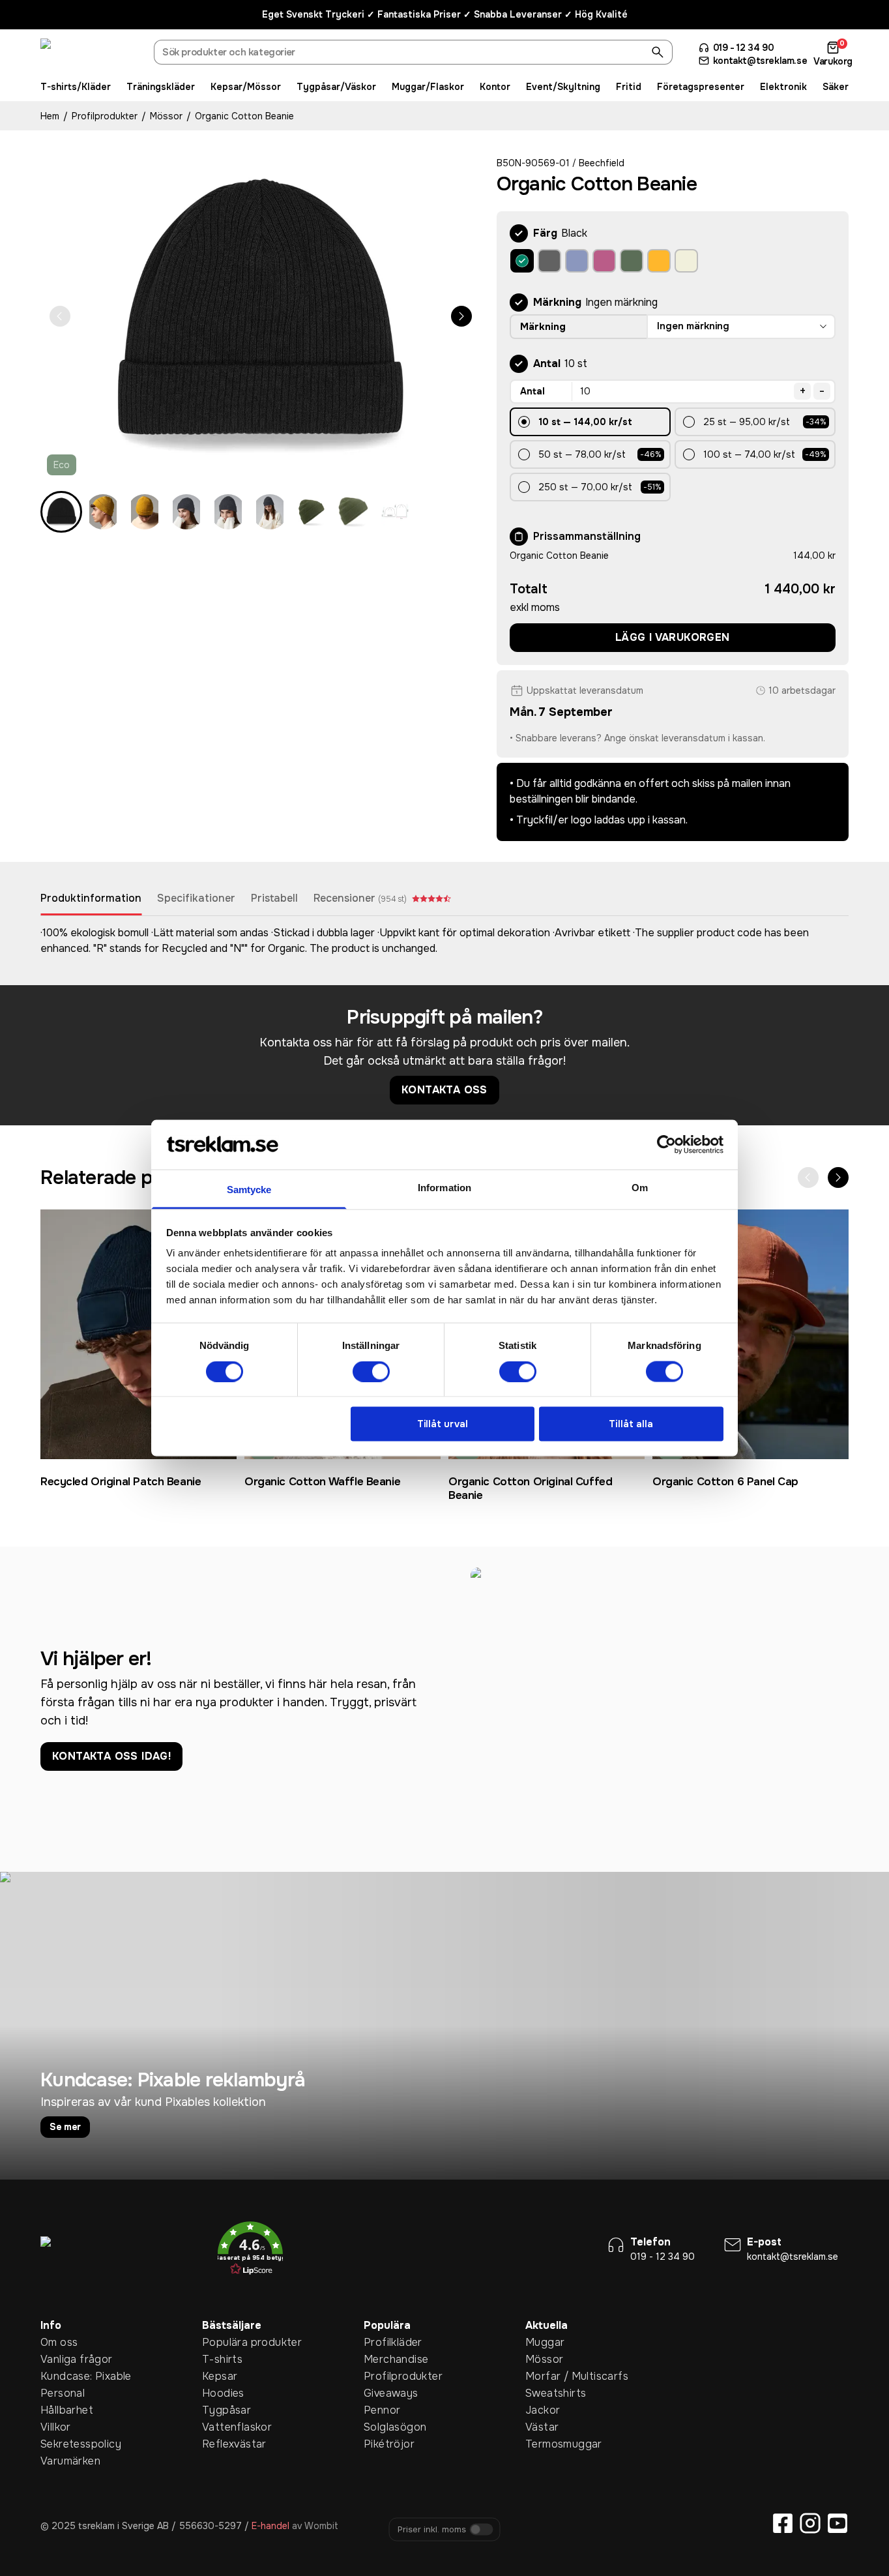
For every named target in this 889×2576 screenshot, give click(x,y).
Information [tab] (444, 1188)
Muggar (545, 2342)
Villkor (56, 2427)
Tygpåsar (222, 2410)
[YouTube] (838, 2523)
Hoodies (222, 2393)
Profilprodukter (105, 116)
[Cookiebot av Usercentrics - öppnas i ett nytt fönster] (666, 1144)
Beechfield (602, 163)
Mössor (166, 116)
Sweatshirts (546, 2393)
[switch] (371, 1371)
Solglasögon (384, 2427)
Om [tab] (640, 1188)
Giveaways (384, 2393)
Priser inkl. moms (432, 2529)
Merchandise (384, 2359)
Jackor (543, 2410)
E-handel (270, 2526)
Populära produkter (222, 2342)
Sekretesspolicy (61, 2444)
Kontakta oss (444, 1090)
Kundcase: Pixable (61, 2376)
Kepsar (220, 2376)
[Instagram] (810, 2523)
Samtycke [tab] (249, 1190)
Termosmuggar (546, 2444)
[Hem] (89, 54)
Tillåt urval (443, 1424)
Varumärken (61, 2461)
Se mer (65, 2127)
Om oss (59, 2342)
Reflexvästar (222, 2444)
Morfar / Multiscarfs (546, 2376)
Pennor (382, 2410)
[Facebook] (783, 2523)
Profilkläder (384, 2342)
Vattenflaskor (222, 2427)
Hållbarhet (61, 2410)
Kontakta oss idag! (111, 1756)
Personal (61, 2393)
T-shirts (222, 2359)
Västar (542, 2427)
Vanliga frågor (61, 2359)
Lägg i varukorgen (673, 637)
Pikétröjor (384, 2444)
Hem (50, 116)
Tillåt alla (631, 1424)
